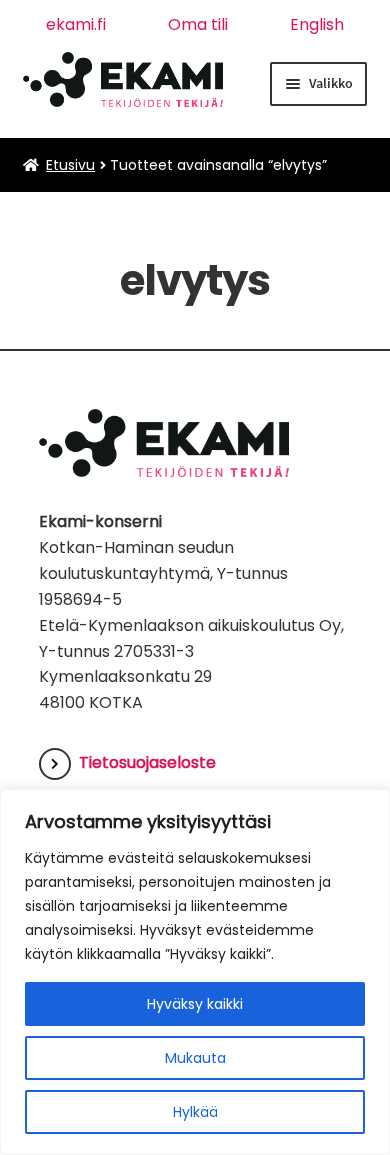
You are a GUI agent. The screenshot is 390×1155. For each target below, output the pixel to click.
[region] (195, 972)
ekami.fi (76, 24)
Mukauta (195, 1058)
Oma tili (198, 24)
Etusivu (70, 165)
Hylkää (195, 1112)
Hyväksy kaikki (195, 1004)
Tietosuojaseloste (147, 762)
